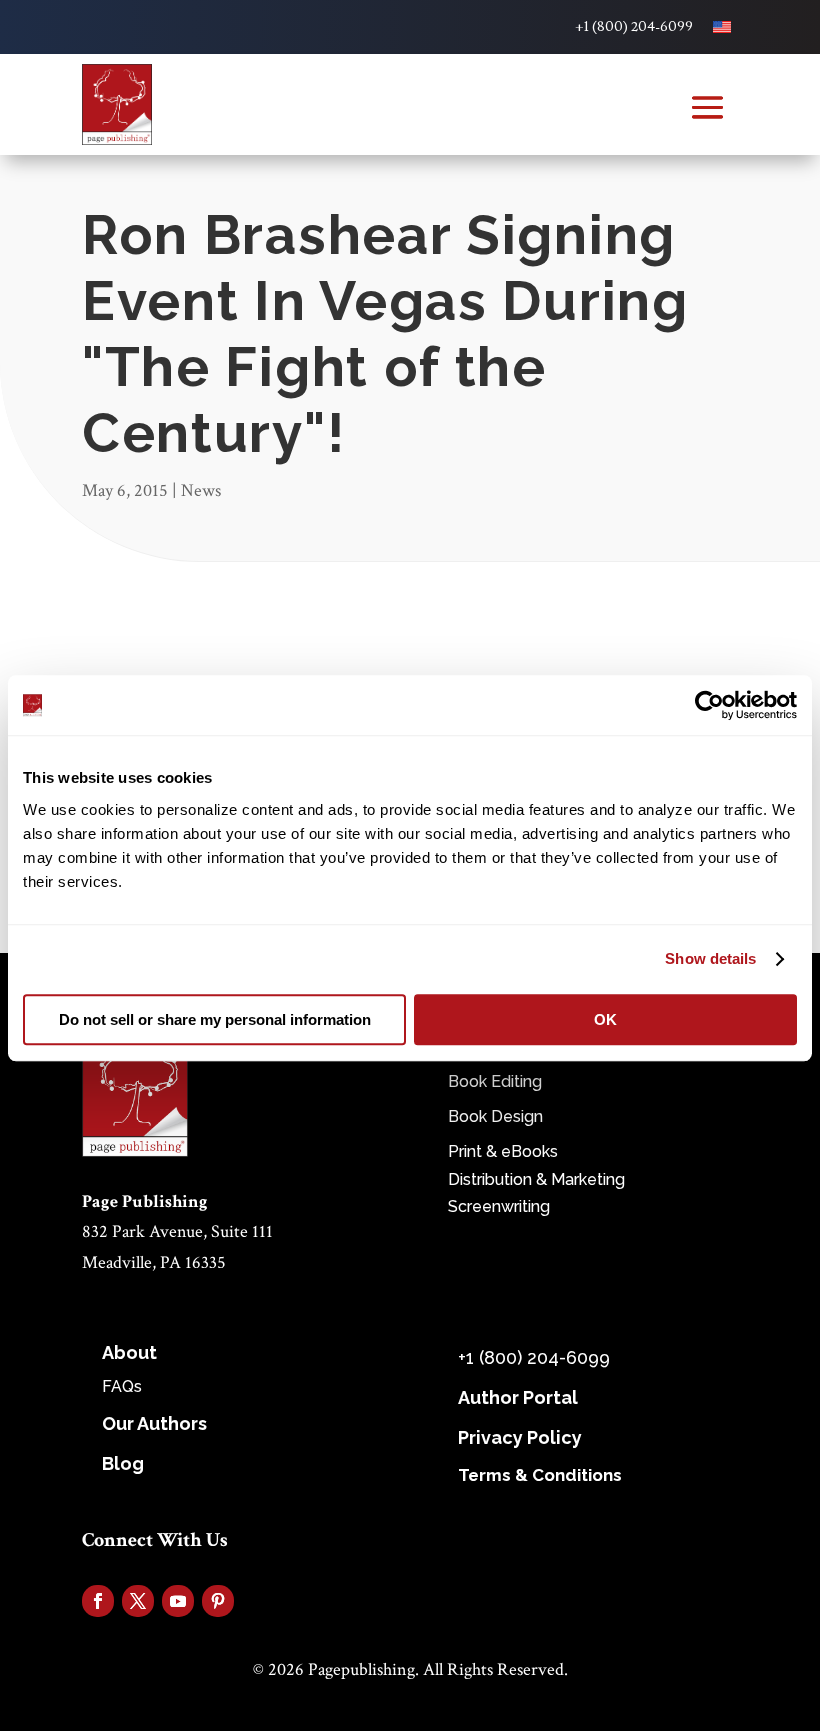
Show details (710, 958)
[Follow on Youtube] (178, 1601)
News (201, 490)
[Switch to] (722, 27)
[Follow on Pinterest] (218, 1601)
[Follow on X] (138, 1601)
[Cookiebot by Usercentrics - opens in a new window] (709, 705)
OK (605, 1019)
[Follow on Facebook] (98, 1601)
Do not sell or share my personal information (215, 1019)
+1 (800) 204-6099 (634, 27)
